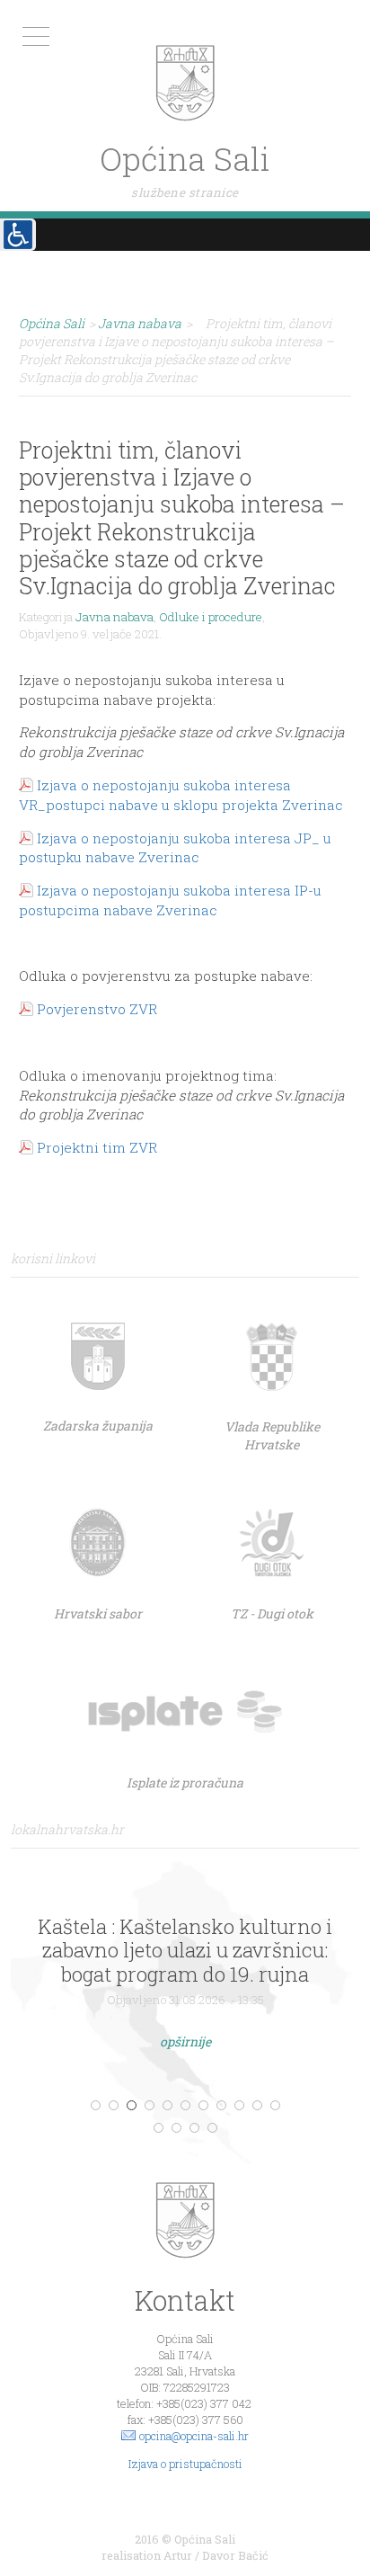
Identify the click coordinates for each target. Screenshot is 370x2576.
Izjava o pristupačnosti (185, 2464)
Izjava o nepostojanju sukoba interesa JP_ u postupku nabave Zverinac (175, 848)
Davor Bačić (235, 2555)
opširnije (185, 2041)
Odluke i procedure (211, 617)
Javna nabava (115, 617)
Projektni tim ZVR (97, 1147)
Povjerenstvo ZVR (97, 1009)
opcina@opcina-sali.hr (194, 2436)
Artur (178, 2555)
